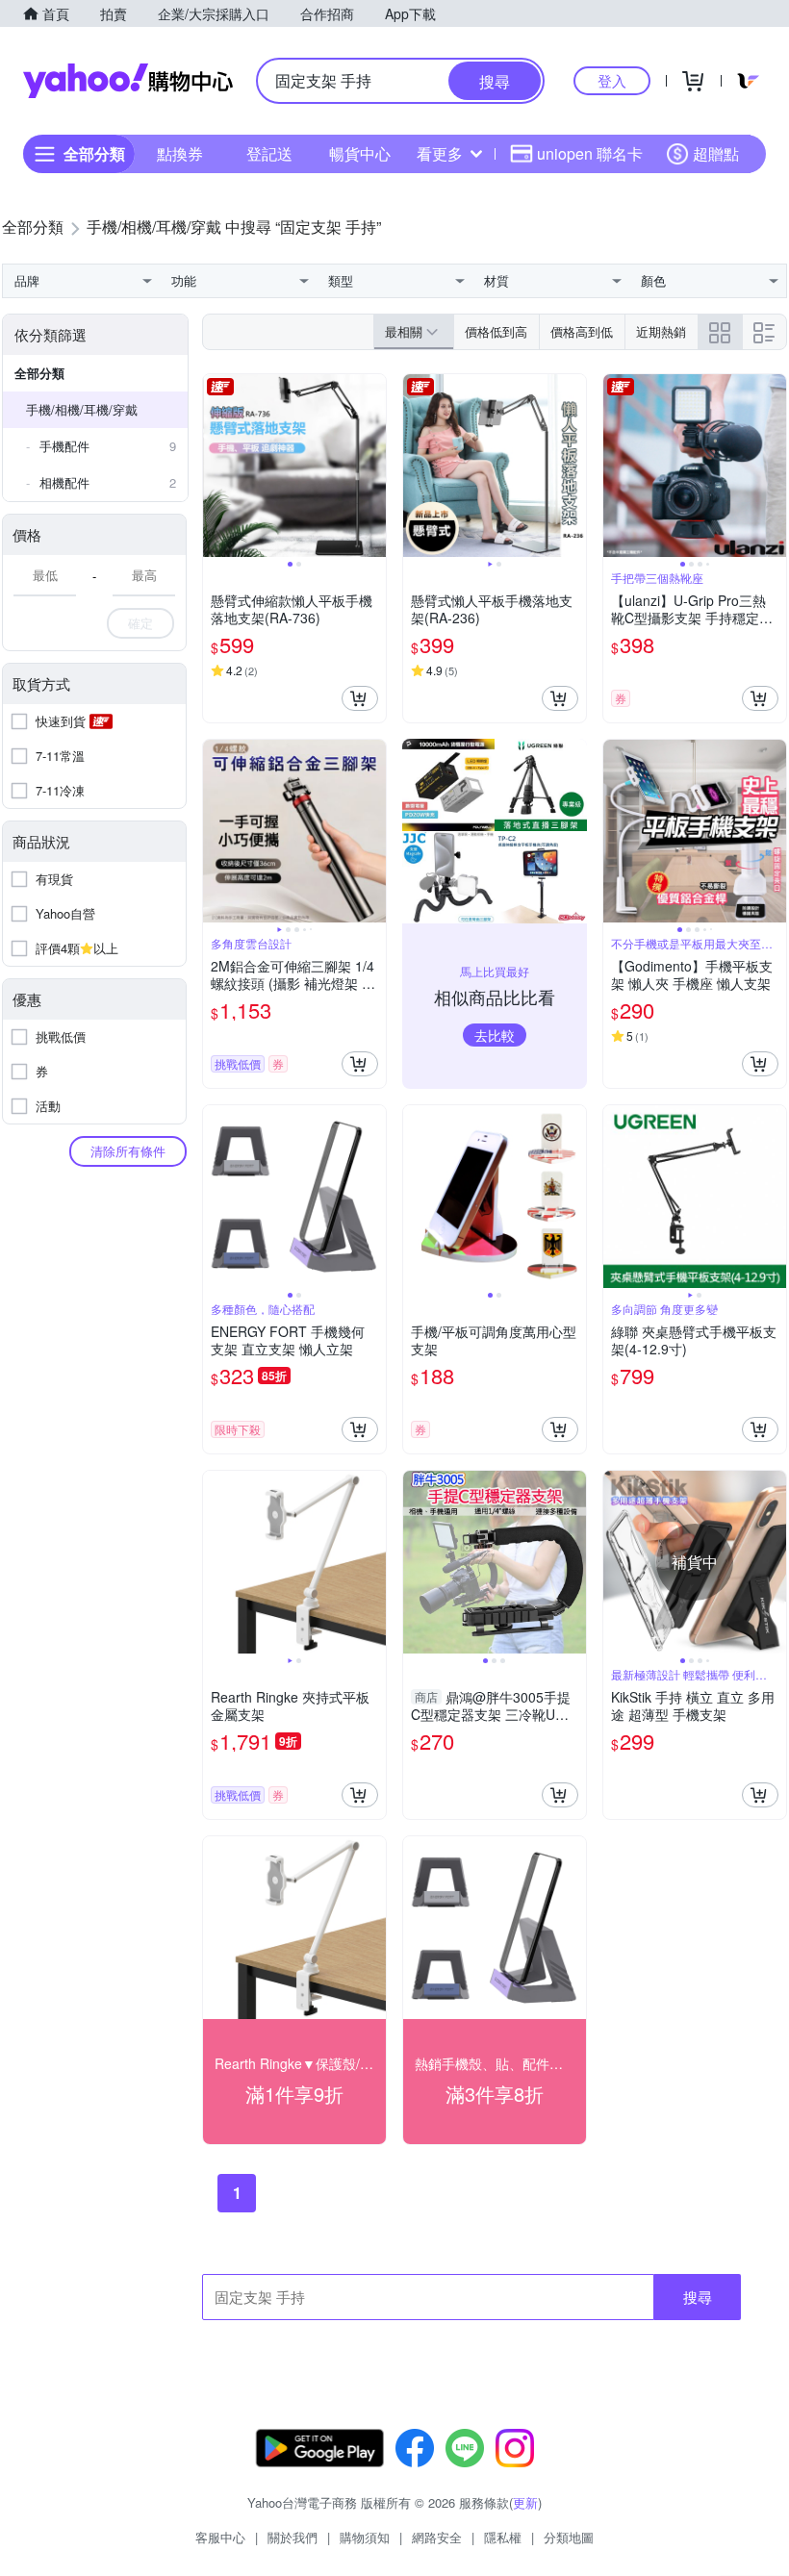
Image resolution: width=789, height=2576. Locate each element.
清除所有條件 (128, 1151)
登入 (612, 80)
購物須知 (365, 2537)
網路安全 (437, 2537)
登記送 (269, 153)
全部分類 (39, 373)
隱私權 (503, 2537)
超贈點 (716, 153)
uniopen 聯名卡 (590, 153)
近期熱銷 (661, 331)
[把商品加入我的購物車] (360, 698)
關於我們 (293, 2537)
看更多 (440, 153)
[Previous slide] (216, 466)
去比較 (495, 1035)
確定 (140, 623)
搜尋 (698, 2297)
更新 (525, 2502)
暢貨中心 (360, 153)
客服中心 (220, 2537)
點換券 (180, 153)
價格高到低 (582, 331)
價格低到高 (496, 331)
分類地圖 (569, 2537)
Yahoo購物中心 (128, 81)
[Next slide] (373, 466)
